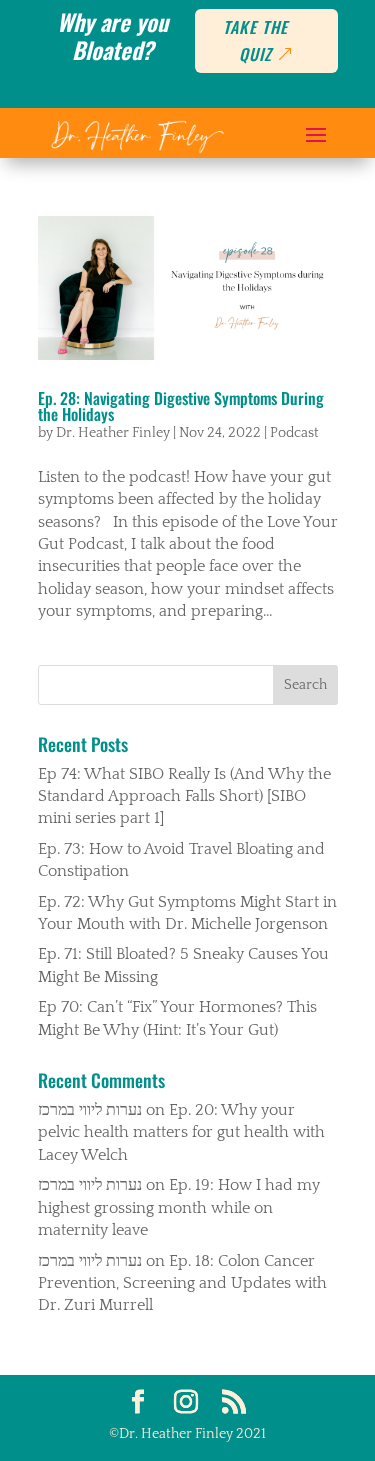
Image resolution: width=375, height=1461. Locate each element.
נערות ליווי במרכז (90, 1110)
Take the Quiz (255, 40)
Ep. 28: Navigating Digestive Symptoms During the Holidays (181, 406)
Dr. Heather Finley (113, 433)
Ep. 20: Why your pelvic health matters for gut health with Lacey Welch (181, 1132)
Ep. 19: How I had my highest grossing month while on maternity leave (179, 1207)
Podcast (294, 433)
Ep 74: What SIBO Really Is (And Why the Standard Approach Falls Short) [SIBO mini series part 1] (184, 796)
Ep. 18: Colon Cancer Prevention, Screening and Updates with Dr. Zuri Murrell (182, 1283)
